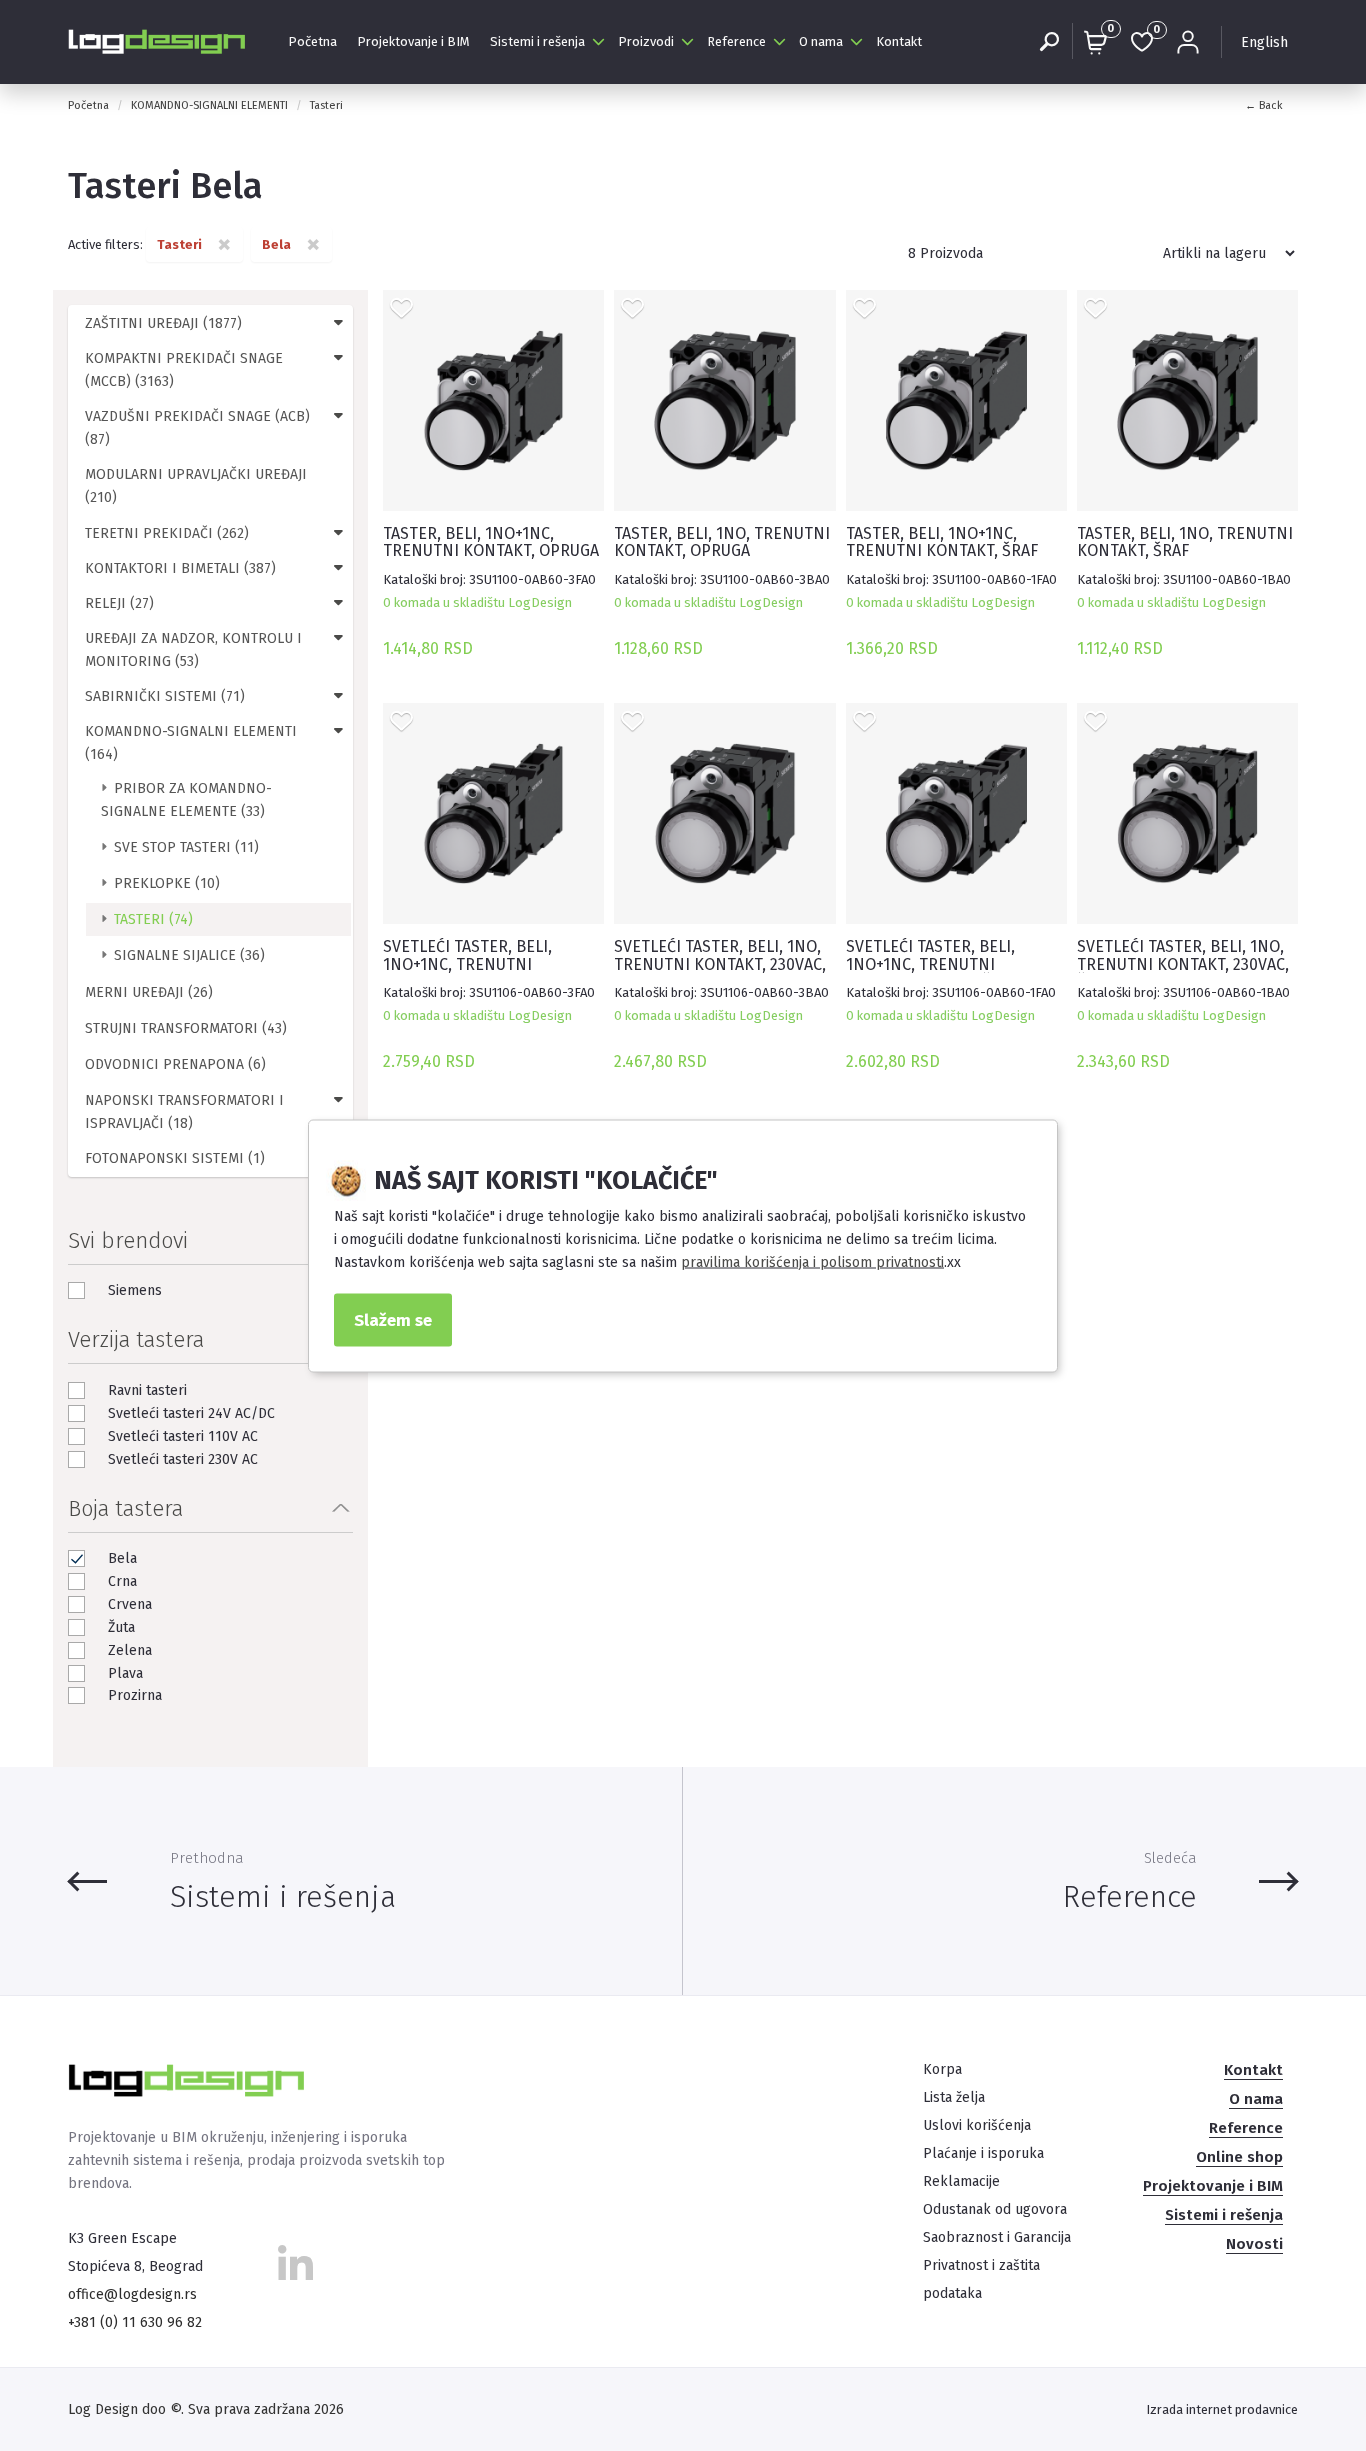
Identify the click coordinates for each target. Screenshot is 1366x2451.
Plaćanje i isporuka (983, 2153)
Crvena (130, 1604)
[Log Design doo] (158, 41)
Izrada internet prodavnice (1222, 2409)
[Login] (1188, 42)
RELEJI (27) (119, 603)
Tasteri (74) (153, 919)
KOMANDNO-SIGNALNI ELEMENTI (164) (191, 743)
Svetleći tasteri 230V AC (183, 1459)
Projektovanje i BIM (413, 41)
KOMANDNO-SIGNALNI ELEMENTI (209, 105)
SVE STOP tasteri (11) (186, 847)
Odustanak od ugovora (995, 2209)
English (1264, 42)
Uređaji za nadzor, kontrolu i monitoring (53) (193, 650)
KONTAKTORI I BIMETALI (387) (180, 568)
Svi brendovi (128, 1240)
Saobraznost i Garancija (997, 2237)
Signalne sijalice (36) (189, 955)
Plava (125, 1673)
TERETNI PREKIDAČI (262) (167, 533)
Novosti (1254, 2244)
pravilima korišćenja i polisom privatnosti (812, 1261)
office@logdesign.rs (132, 2294)
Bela (122, 1558)
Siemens (135, 1290)
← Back (1264, 105)
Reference (736, 41)
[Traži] (1049, 42)
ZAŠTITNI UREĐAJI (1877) (163, 323)
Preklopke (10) (167, 883)
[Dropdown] (338, 322)
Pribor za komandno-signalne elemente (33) (186, 800)
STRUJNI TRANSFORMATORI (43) (186, 1028)
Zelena (130, 1650)
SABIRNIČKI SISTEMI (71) (165, 696)
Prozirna (135, 1695)
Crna (122, 1581)
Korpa (942, 2069)
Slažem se (393, 1319)
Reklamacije (961, 2181)
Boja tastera (125, 1508)
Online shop (1239, 2157)
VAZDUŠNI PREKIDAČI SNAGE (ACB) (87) (197, 428)
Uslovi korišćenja (977, 2125)
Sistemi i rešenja (537, 41)
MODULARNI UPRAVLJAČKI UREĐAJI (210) (196, 486)
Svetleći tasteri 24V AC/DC (191, 1413)
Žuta (121, 1627)
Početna (312, 41)
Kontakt (899, 41)
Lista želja (954, 2097)
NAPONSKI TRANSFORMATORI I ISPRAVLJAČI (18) (184, 1112)
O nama (821, 41)
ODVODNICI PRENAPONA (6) (175, 1064)
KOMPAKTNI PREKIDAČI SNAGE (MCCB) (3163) (184, 370)
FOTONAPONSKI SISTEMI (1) (175, 1158)
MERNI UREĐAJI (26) (149, 992)
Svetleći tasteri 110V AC (183, 1436)
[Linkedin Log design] (295, 2269)
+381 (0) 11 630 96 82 (135, 2322)
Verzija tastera (136, 1339)
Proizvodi (646, 41)
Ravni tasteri (147, 1390)
